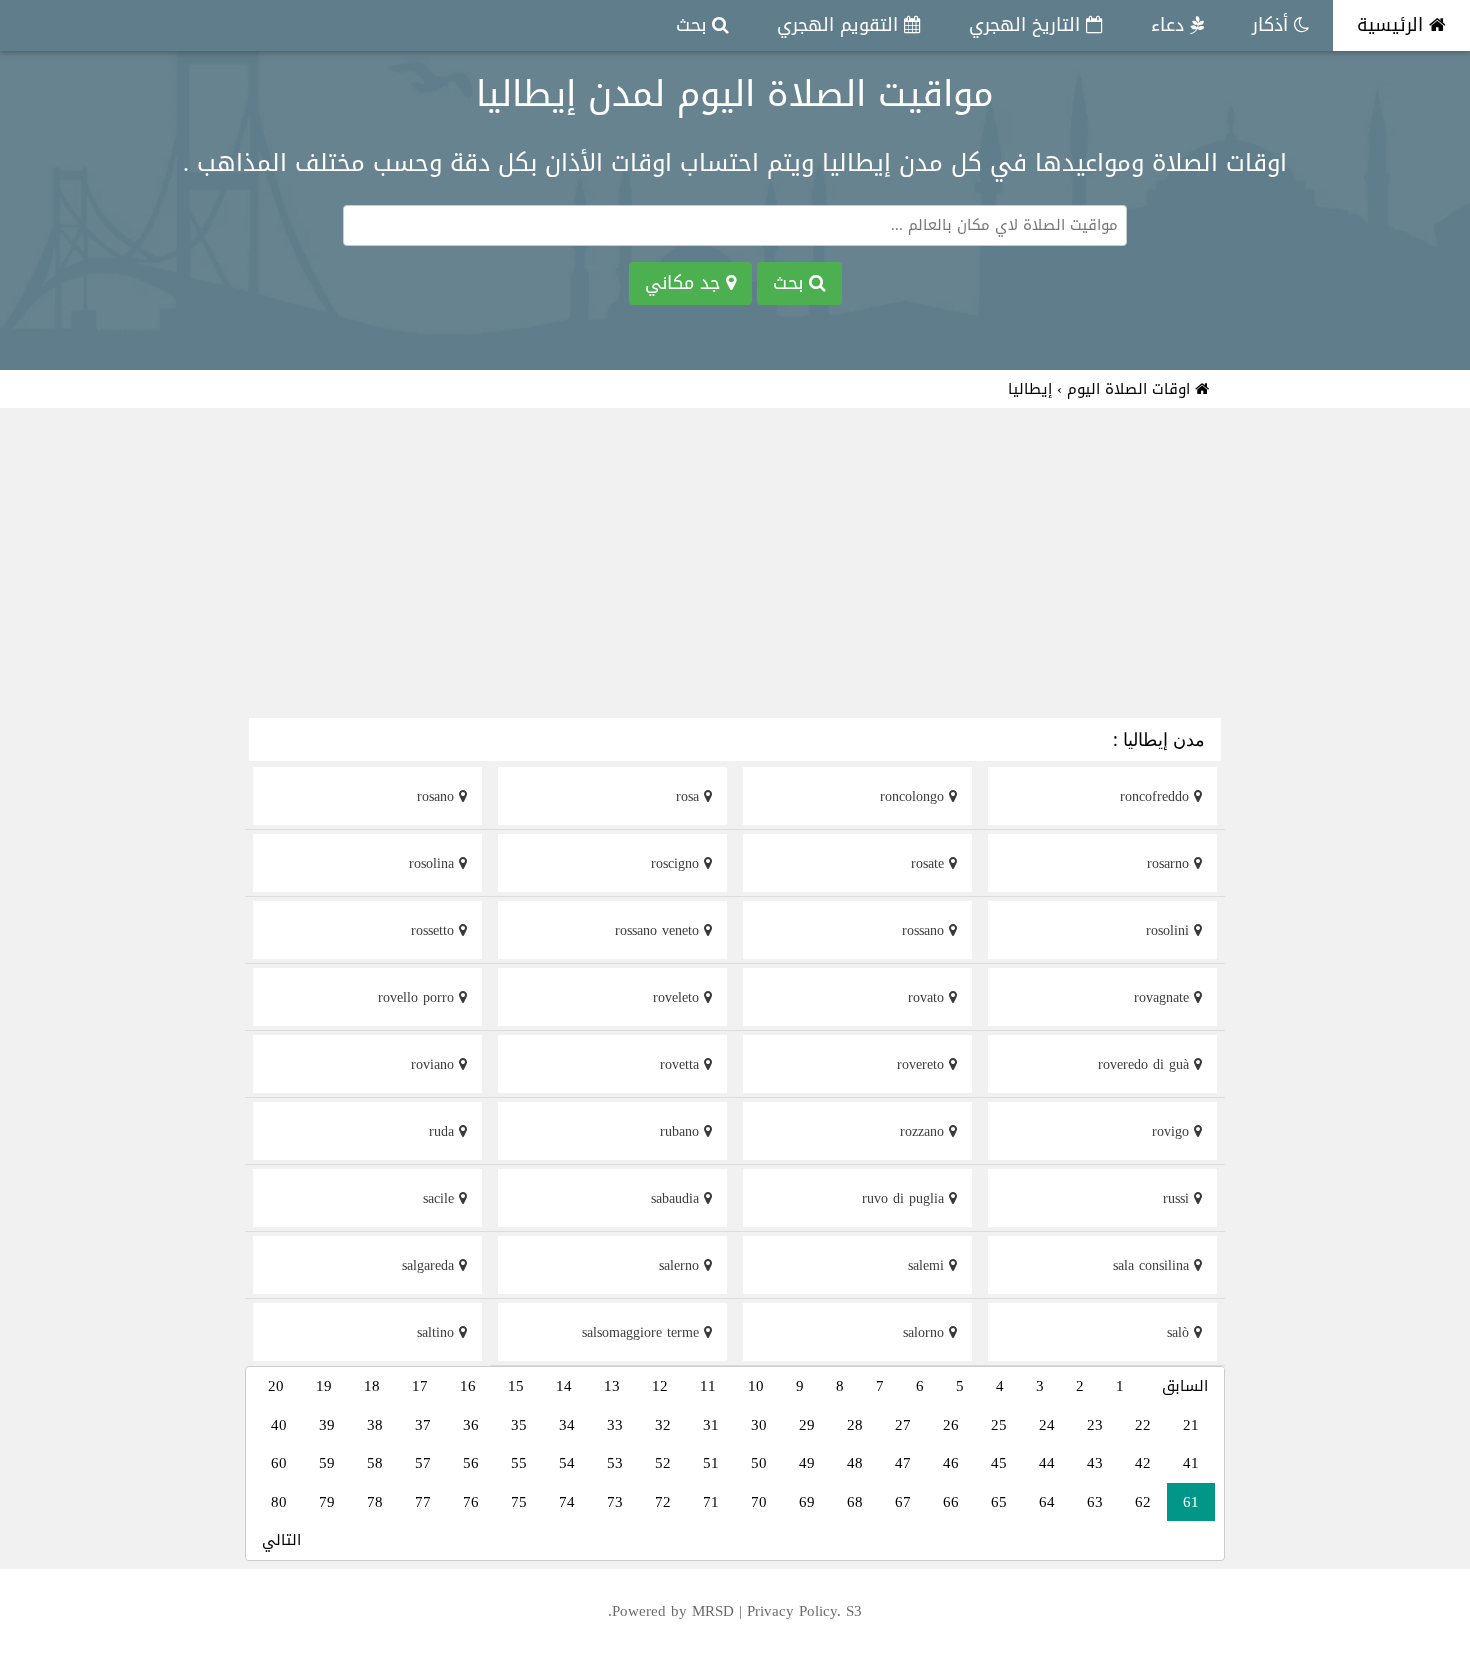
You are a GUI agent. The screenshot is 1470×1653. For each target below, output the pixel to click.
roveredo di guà (1146, 1064)
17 (420, 1386)
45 (999, 1463)
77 (423, 1502)
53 (615, 1463)
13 (612, 1386)
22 (1143, 1425)
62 (1143, 1502)
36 (471, 1425)
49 (807, 1463)
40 (279, 1425)
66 (951, 1502)
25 (999, 1425)
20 (276, 1386)
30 (759, 1425)
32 (663, 1425)
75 (519, 1502)
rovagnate (1164, 997)
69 (807, 1502)
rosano (438, 796)
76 (471, 1502)
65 (999, 1502)
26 (951, 1425)
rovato (928, 997)
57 (423, 1463)
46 (951, 1463)
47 (903, 1463)
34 (567, 1425)
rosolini (1170, 930)
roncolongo (914, 796)
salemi (928, 1265)
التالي (281, 1540)
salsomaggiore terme (643, 1332)
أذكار (1273, 25)
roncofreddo (1157, 796)
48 (855, 1463)
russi (1178, 1198)
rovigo (1173, 1131)
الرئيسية (1393, 25)
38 (375, 1425)
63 (1095, 1502)
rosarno (1170, 863)
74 (567, 1502)
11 (708, 1386)
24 (1047, 1425)
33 (615, 1425)
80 (279, 1502)
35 (519, 1425)
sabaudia (677, 1198)
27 (903, 1425)
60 (279, 1463)
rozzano (924, 1131)
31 (711, 1425)
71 (711, 1502)
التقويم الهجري (840, 25)
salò (1180, 1332)
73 (615, 1502)
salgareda (430, 1265)
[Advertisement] (735, 566)
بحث (694, 25)
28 (855, 1425)
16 (468, 1386)
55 (519, 1463)
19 (324, 1386)
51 (711, 1463)
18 (372, 1386)
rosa (690, 796)
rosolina (434, 863)
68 (855, 1502)
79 (327, 1502)
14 (564, 1386)
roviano (435, 1064)
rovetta (682, 1064)
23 (1095, 1425)
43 (1095, 1463)
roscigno (677, 863)
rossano (925, 930)
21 (1191, 1425)
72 (663, 1502)
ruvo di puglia (905, 1198)
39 (327, 1425)
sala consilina (1153, 1265)
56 (471, 1463)
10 (756, 1386)
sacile (441, 1198)
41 (1191, 1463)
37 (423, 1425)
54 (567, 1463)
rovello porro (418, 997)
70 (759, 1502)
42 (1143, 1463)
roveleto (678, 997)
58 (375, 1463)
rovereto (923, 1064)
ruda (444, 1131)
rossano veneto (659, 930)
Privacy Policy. (794, 1611)
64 (1047, 1502)
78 (375, 1502)
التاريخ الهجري (1027, 25)
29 (807, 1425)
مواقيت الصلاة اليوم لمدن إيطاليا (735, 94)
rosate (930, 863)
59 (327, 1463)
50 (759, 1463)
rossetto (435, 930)
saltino (438, 1332)
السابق (1185, 1386)
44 (1047, 1463)
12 (660, 1386)
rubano (682, 1131)
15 (516, 1386)
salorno (926, 1332)
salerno (681, 1265)
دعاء (1170, 25)
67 (903, 1502)
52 (663, 1463)
